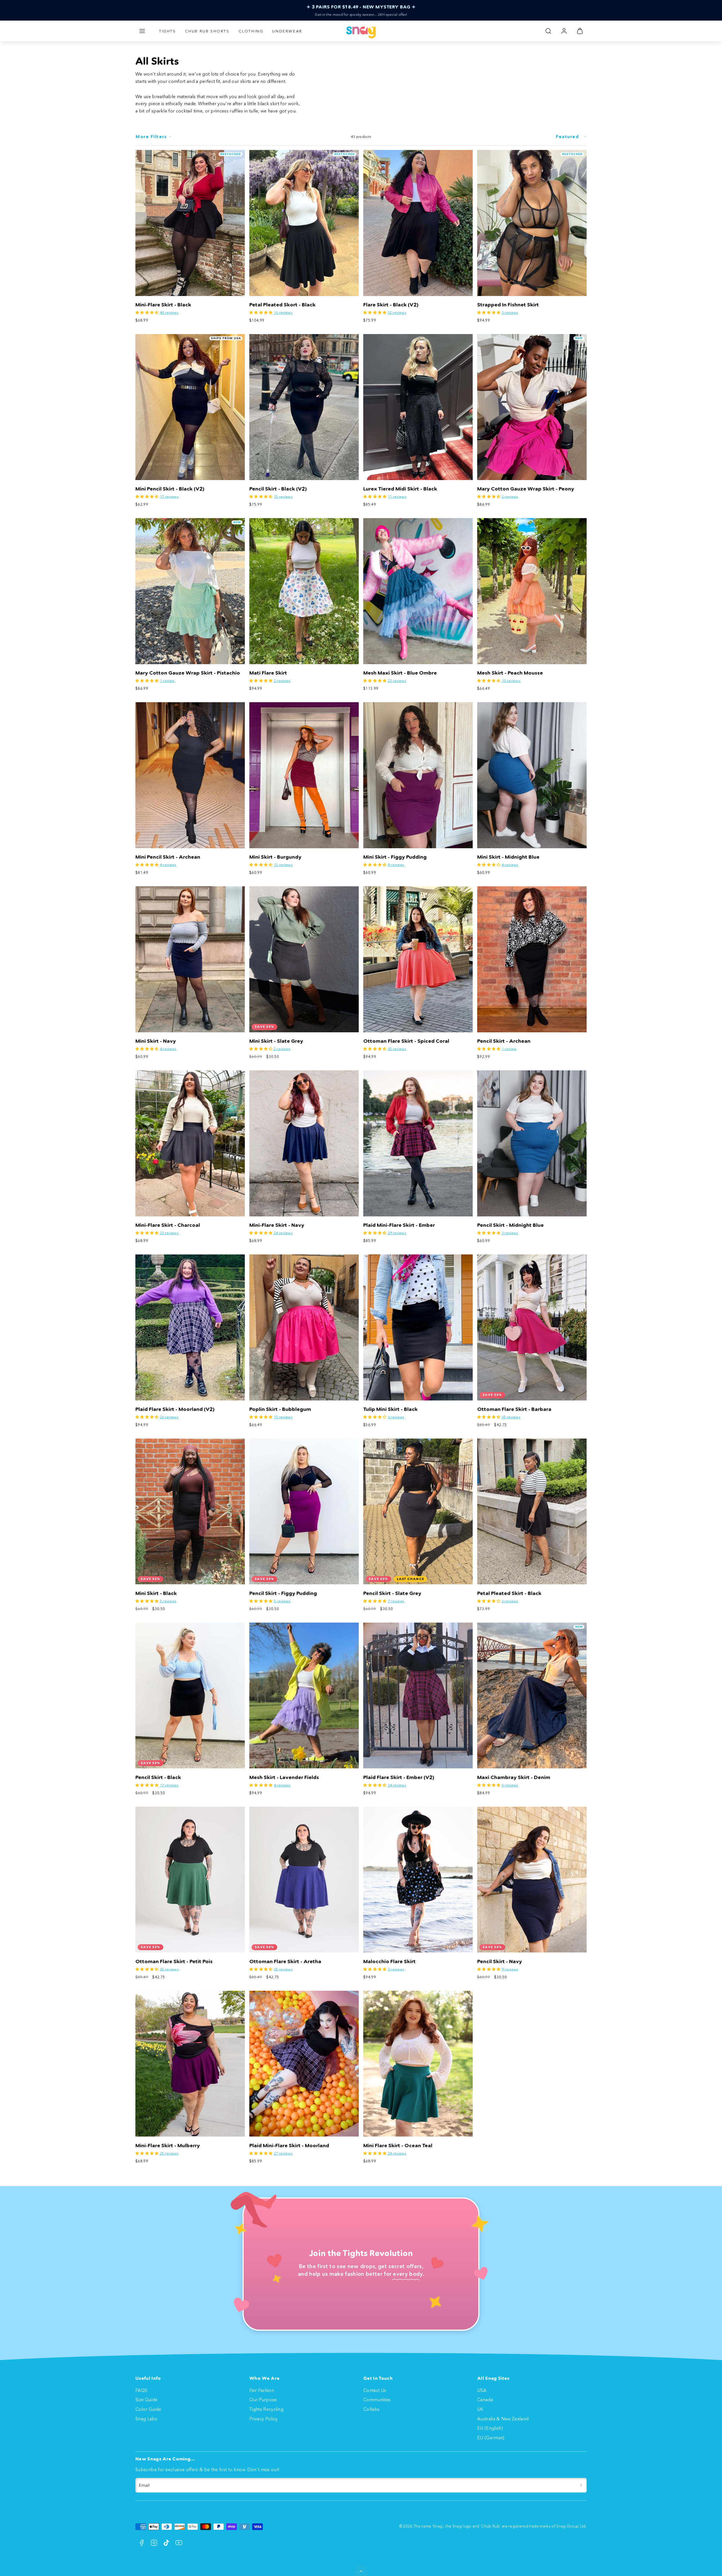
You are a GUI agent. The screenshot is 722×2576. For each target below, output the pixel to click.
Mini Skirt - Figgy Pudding (395, 857)
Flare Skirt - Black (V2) (391, 305)
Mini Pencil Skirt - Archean (168, 857)
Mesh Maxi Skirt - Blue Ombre (400, 673)
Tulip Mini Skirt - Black (390, 1409)
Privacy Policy (263, 2419)
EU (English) (490, 2428)
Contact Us (375, 2390)
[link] (564, 31)
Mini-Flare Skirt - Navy (277, 1225)
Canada (485, 2400)
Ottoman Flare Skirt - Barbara (514, 1409)
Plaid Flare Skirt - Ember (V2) (399, 1777)
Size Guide (146, 2400)
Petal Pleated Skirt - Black (509, 1593)
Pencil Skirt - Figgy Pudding (283, 1593)
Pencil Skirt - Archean (504, 1041)
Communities (377, 2400)
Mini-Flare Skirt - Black (163, 305)
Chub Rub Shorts (207, 31)
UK (480, 2409)
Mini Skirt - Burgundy (275, 857)
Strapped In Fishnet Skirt (508, 305)
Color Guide (148, 2409)
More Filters (151, 137)
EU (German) (491, 2438)
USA (482, 2390)
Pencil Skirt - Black (158, 1777)
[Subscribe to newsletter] (581, 2485)
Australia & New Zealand (503, 2419)
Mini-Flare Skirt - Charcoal (168, 1225)
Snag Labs (146, 2419)
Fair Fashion (262, 2390)
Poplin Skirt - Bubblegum (280, 1409)
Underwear (287, 31)
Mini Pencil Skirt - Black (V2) (170, 489)
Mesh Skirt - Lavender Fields (284, 1777)
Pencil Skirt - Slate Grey (392, 1593)
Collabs (371, 2409)
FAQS (141, 2390)
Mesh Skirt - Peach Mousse (510, 673)
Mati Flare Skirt (268, 673)
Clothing (251, 31)
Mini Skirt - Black (156, 1593)
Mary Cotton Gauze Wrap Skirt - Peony (526, 489)
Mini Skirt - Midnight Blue (508, 857)
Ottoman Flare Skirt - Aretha (285, 1961)
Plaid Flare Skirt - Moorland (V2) (175, 1409)
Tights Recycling (266, 2409)
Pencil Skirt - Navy (500, 1961)
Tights (168, 31)
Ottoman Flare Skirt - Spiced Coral (406, 1041)
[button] (142, 31)
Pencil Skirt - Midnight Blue (510, 1225)
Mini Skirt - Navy (156, 1041)
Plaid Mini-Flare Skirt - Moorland (289, 2146)
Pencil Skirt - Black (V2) (278, 489)
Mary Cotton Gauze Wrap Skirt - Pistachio (188, 673)
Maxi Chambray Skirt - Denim (514, 1777)
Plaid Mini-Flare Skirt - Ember (399, 1225)
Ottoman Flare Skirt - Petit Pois (174, 1961)
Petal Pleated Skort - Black (282, 305)
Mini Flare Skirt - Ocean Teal (398, 2146)
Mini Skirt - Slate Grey (276, 1041)
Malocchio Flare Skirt (389, 1961)
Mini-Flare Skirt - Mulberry (168, 2146)
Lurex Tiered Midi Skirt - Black (400, 489)
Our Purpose (263, 2400)
